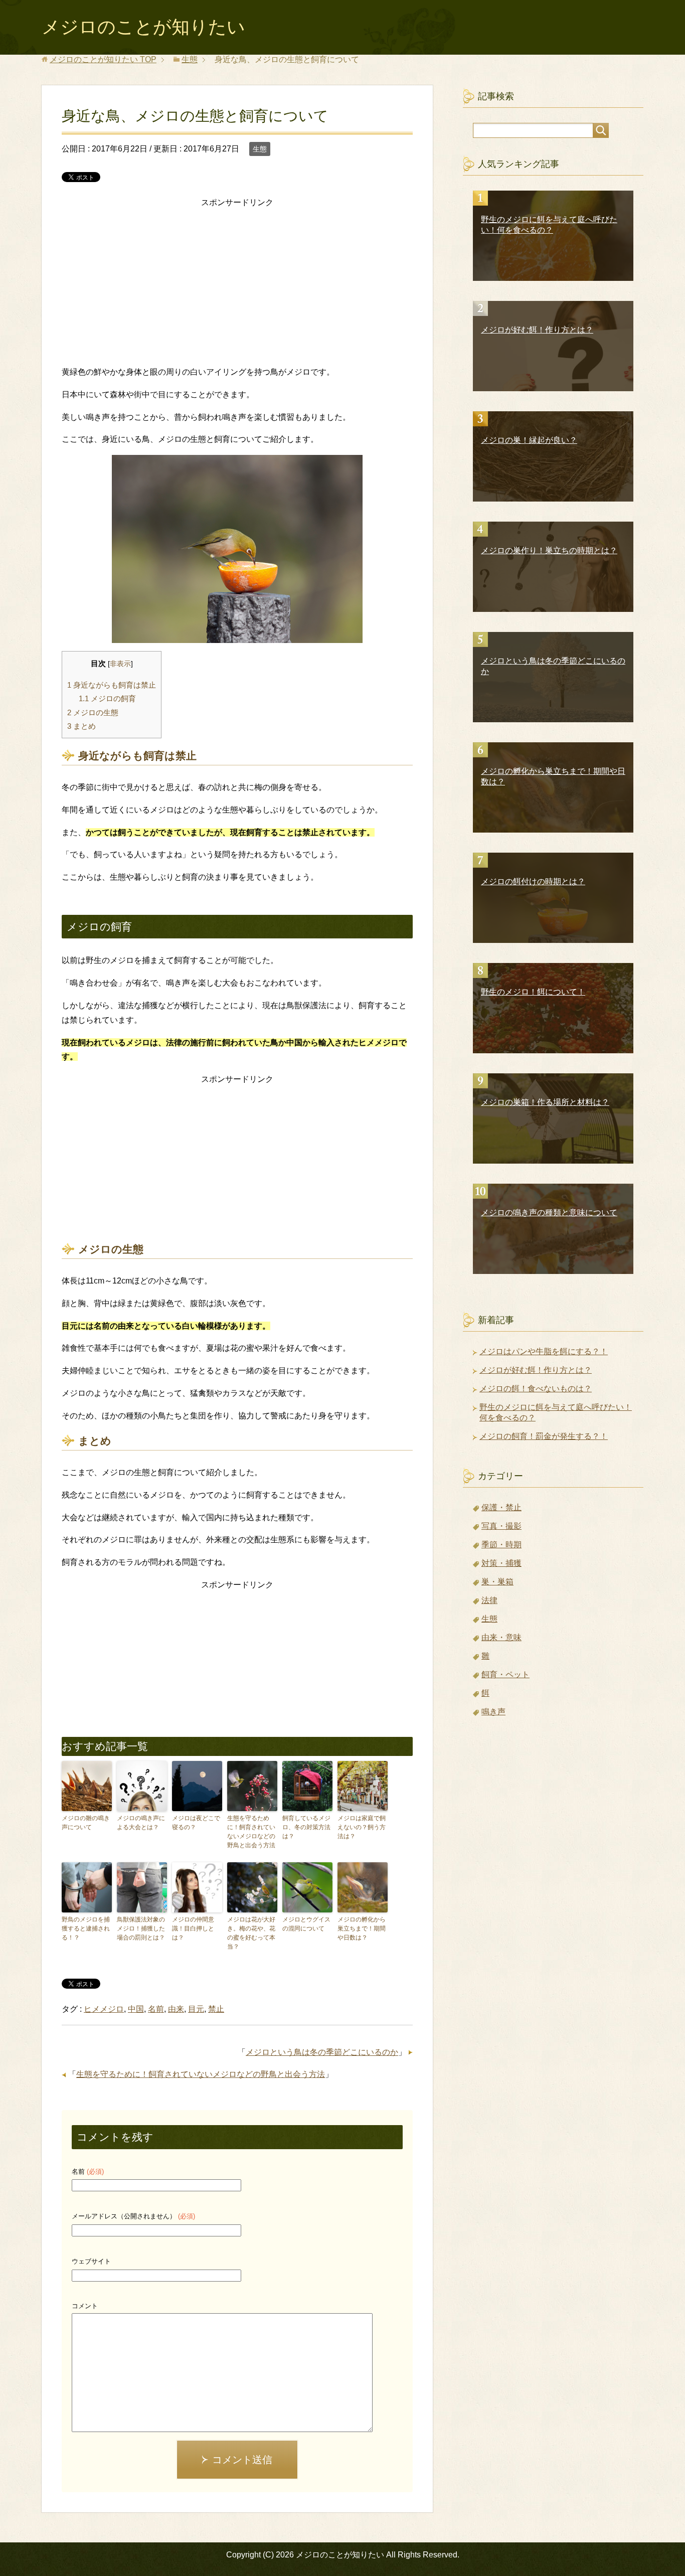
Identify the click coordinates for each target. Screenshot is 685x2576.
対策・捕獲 (501, 1563)
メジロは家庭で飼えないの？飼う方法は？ (362, 1827)
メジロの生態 (93, 712)
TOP (103, 59)
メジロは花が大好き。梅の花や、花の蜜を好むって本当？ (251, 1933)
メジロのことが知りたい (143, 27)
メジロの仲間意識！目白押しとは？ (193, 1928)
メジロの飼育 (107, 698)
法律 (489, 1600)
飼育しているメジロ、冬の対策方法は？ (306, 1827)
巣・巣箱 (497, 1582)
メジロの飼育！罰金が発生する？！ (544, 1436)
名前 (156, 2009)
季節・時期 (501, 1545)
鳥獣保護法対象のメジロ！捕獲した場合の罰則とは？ (141, 1928)
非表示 (120, 664)
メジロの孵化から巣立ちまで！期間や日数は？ (362, 1928)
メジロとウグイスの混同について (306, 1924)
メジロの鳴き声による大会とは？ (141, 1823)
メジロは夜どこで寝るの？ (196, 1823)
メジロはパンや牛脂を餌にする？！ (544, 1351)
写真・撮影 (501, 1526)
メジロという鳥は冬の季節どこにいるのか (322, 2052)
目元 (196, 2009)
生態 (260, 149)
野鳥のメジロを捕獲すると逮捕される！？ (86, 1928)
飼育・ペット (505, 1674)
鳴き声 (493, 1712)
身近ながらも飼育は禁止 (112, 685)
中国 (136, 2009)
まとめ (81, 726)
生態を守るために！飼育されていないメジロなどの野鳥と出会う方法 (251, 1832)
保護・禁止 (501, 1507)
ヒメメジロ (104, 2009)
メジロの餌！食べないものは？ (536, 1389)
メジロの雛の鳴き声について (86, 1823)
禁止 (216, 2009)
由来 (176, 2009)
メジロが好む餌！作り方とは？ (536, 1370)
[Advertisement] (237, 280)
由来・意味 (501, 1637)
